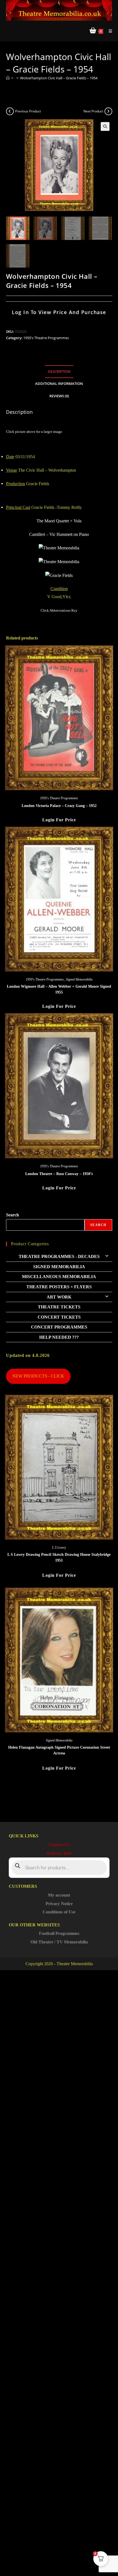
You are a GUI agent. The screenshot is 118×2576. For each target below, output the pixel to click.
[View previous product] (10, 111)
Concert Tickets (59, 1317)
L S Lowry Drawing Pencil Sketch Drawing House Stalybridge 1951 (59, 1557)
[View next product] (108, 111)
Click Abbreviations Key (59, 610)
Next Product (93, 111)
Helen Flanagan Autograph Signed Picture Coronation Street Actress (59, 1750)
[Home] (8, 78)
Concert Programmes (59, 1327)
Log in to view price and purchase (59, 312)
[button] (105, 126)
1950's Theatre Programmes (46, 338)
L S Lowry (59, 1548)
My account (59, 1895)
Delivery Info (59, 1853)
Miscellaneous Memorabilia (59, 1277)
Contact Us (59, 1845)
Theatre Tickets (59, 1307)
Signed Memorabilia (79, 979)
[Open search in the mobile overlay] (59, 1868)
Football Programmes (59, 1933)
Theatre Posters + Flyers (59, 1287)
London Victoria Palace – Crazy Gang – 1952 (59, 806)
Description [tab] (59, 372)
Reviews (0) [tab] (59, 396)
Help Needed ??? (59, 1337)
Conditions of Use (59, 1912)
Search (12, 1215)
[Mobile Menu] (108, 31)
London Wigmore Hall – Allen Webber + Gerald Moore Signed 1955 (59, 989)
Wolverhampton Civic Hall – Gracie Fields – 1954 (59, 78)
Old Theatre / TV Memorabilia (59, 1942)
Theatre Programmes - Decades (59, 1256)
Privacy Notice (59, 1904)
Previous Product (28, 111)
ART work (59, 1297)
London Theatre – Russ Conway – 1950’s (59, 1174)
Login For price (59, 820)
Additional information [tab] (59, 384)
